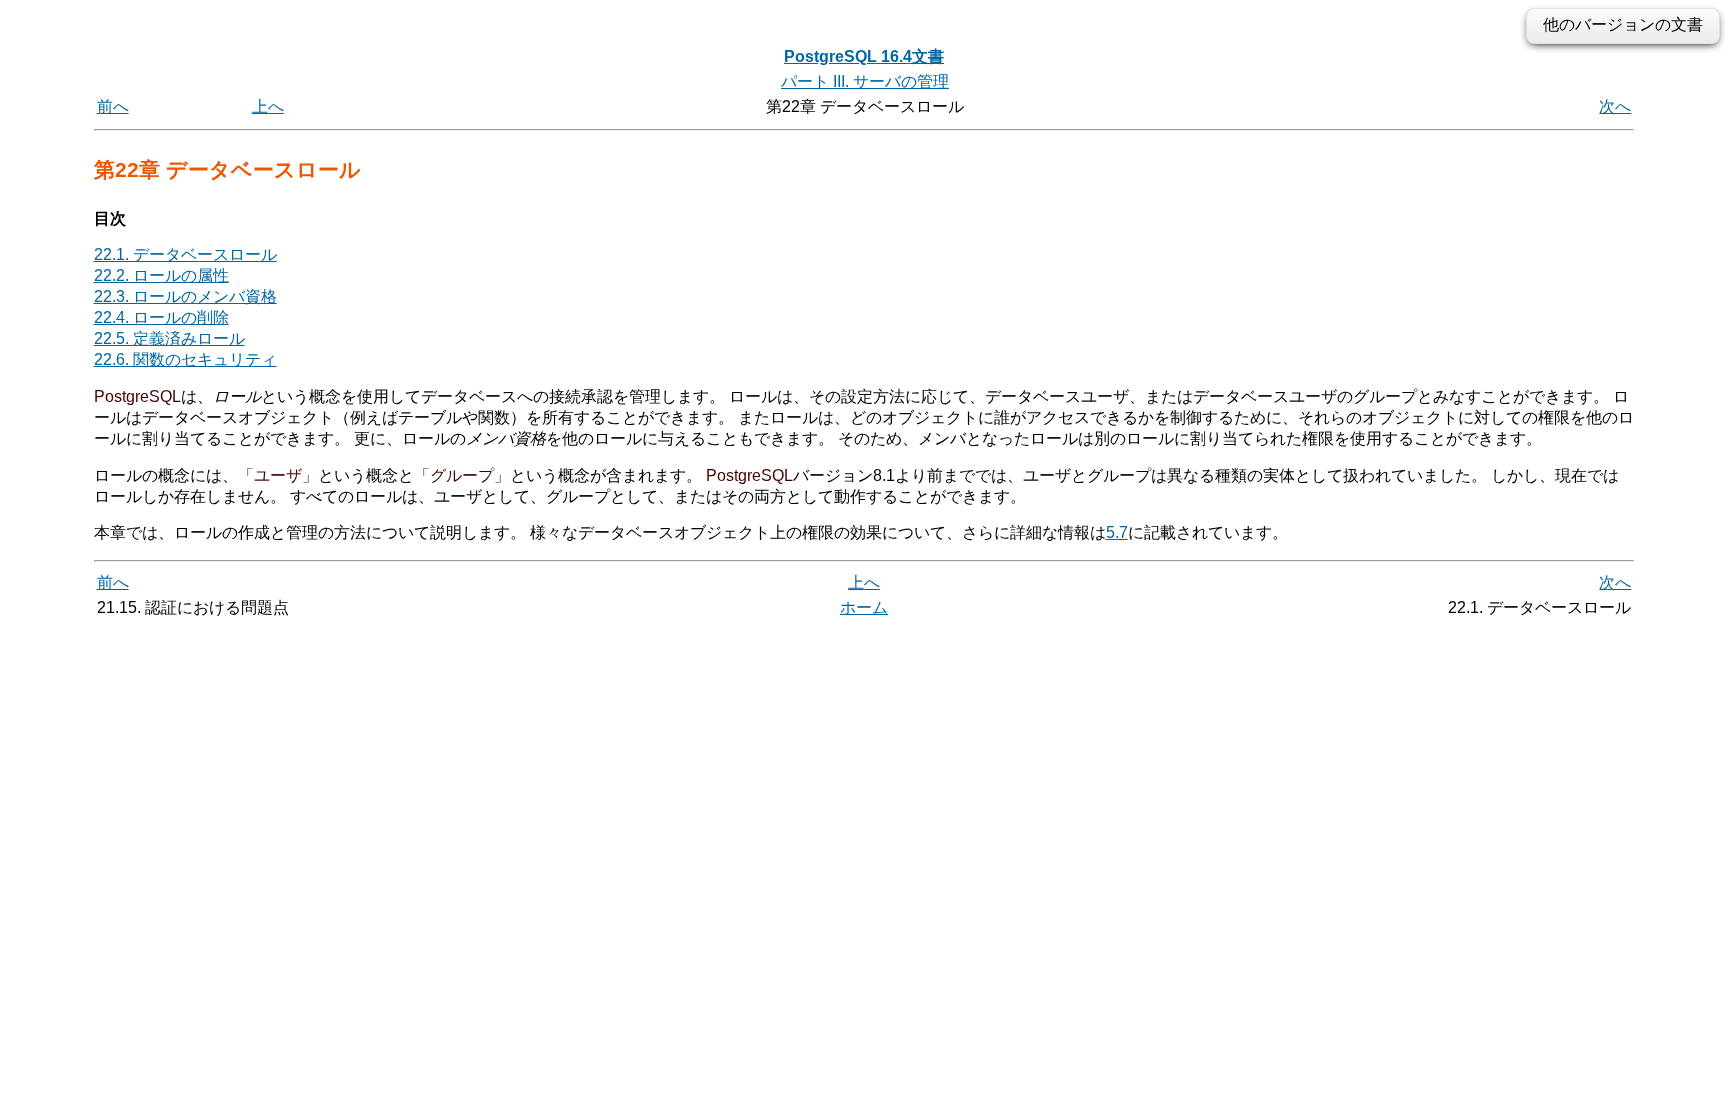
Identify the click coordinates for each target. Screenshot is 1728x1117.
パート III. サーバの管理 (865, 81)
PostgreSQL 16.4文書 (864, 56)
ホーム (864, 607)
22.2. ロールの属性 (161, 275)
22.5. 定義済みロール (169, 338)
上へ (268, 106)
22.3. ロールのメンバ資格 (185, 296)
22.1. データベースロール (185, 254)
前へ (113, 106)
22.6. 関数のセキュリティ (185, 359)
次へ (1615, 106)
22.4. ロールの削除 (161, 317)
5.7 (1117, 532)
